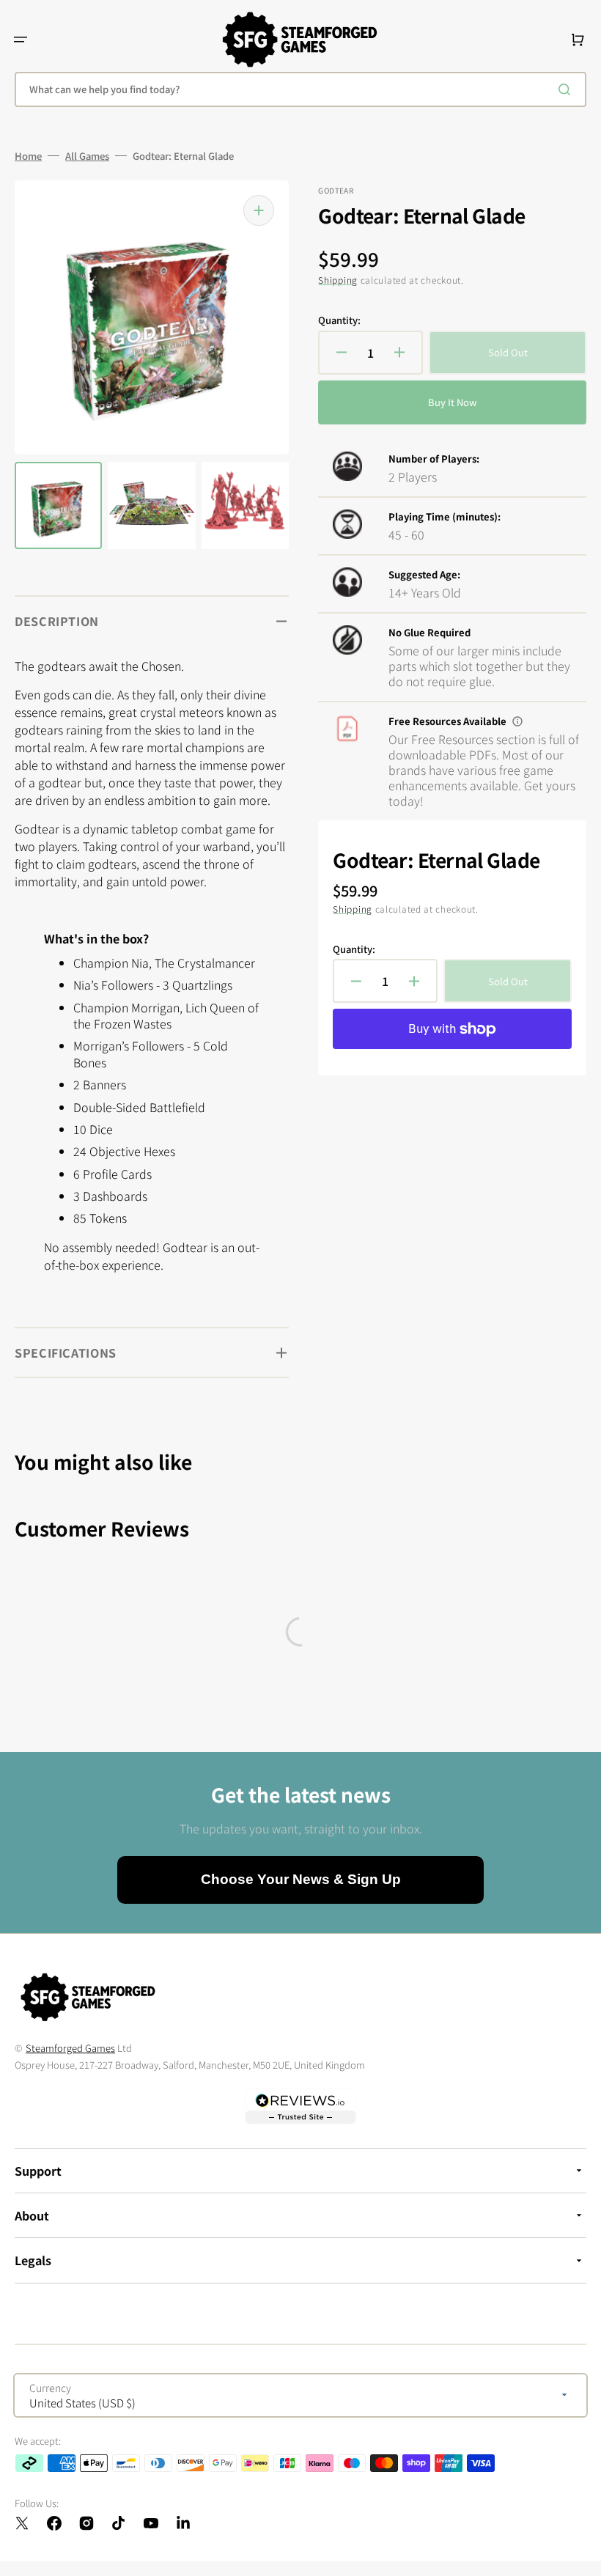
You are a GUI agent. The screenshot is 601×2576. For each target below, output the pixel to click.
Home (28, 156)
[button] (21, 40)
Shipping (338, 280)
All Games (87, 156)
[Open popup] (517, 721)
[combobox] (300, 89)
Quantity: (339, 320)
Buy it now (452, 402)
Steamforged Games (70, 2048)
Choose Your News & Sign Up (301, 1879)
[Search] (567, 89)
